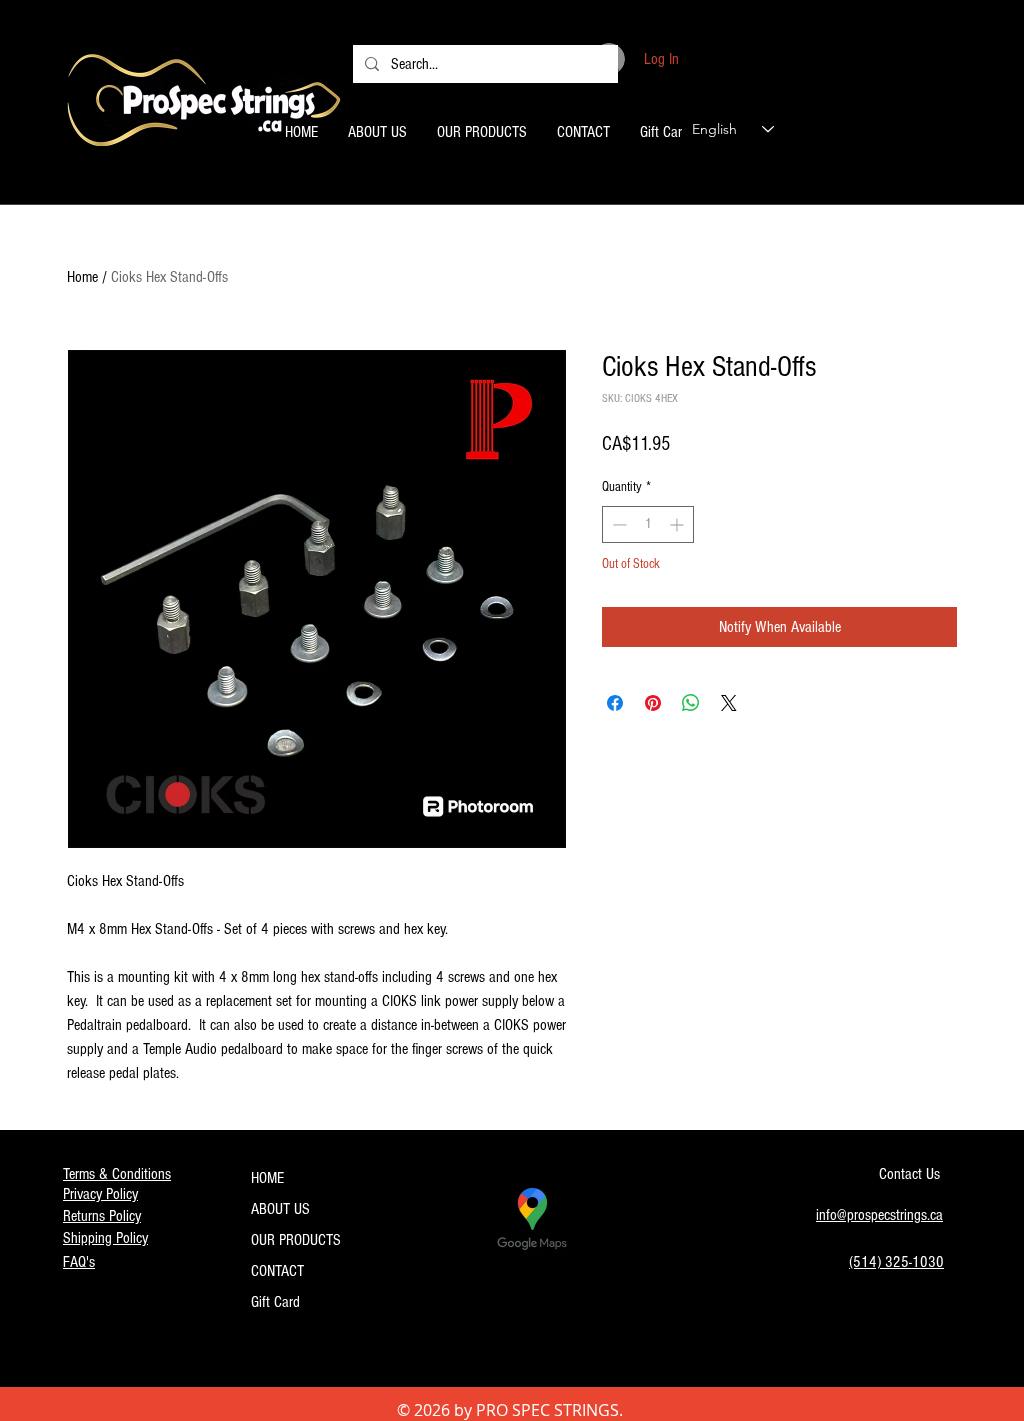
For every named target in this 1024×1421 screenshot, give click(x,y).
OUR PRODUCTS (296, 1240)
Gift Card (275, 1302)
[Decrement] (617, 524)
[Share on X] (729, 703)
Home (82, 277)
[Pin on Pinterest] (653, 703)
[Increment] (678, 524)
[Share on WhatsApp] (691, 703)
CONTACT (277, 1271)
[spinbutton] (648, 524)
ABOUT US (280, 1209)
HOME (267, 1178)
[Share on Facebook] (615, 703)
